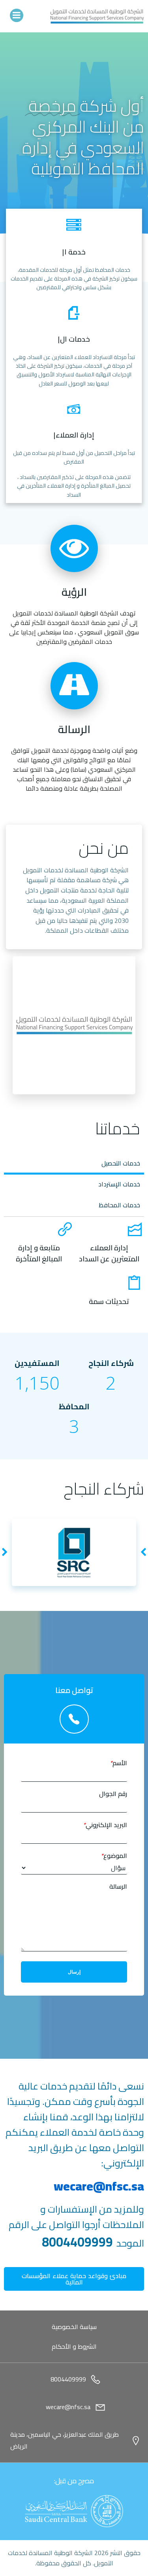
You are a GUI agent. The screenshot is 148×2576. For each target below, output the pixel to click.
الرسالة (118, 1887)
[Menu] (17, 15)
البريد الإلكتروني (105, 1825)
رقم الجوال (113, 1794)
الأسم (118, 1763)
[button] (143, 1553)
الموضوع (114, 1856)
